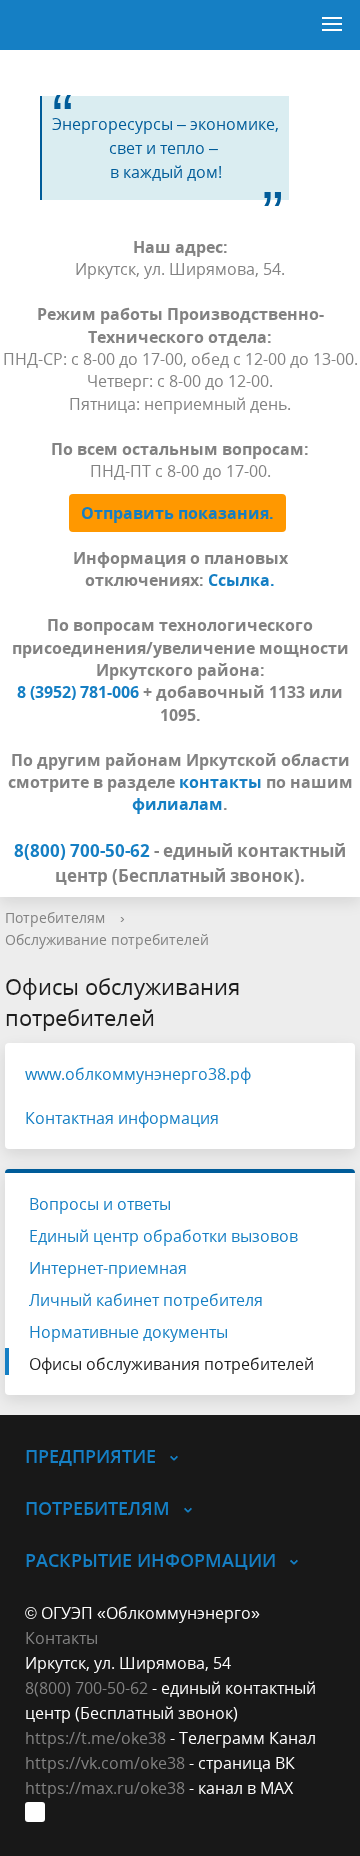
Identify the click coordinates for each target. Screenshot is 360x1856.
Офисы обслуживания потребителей (171, 1364)
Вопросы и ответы (100, 1204)
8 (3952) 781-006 (78, 692)
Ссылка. (241, 580)
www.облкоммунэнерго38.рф (138, 1074)
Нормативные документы (128, 1332)
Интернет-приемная (108, 1268)
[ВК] (40, 1813)
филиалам (177, 804)
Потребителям (55, 917)
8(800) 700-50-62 (86, 1688)
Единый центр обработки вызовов (163, 1236)
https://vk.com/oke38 (105, 1763)
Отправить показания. (177, 513)
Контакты (61, 1638)
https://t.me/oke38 (95, 1738)
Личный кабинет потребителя (146, 1300)
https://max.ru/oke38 (105, 1788)
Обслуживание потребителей (107, 939)
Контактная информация (122, 1118)
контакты (220, 782)
